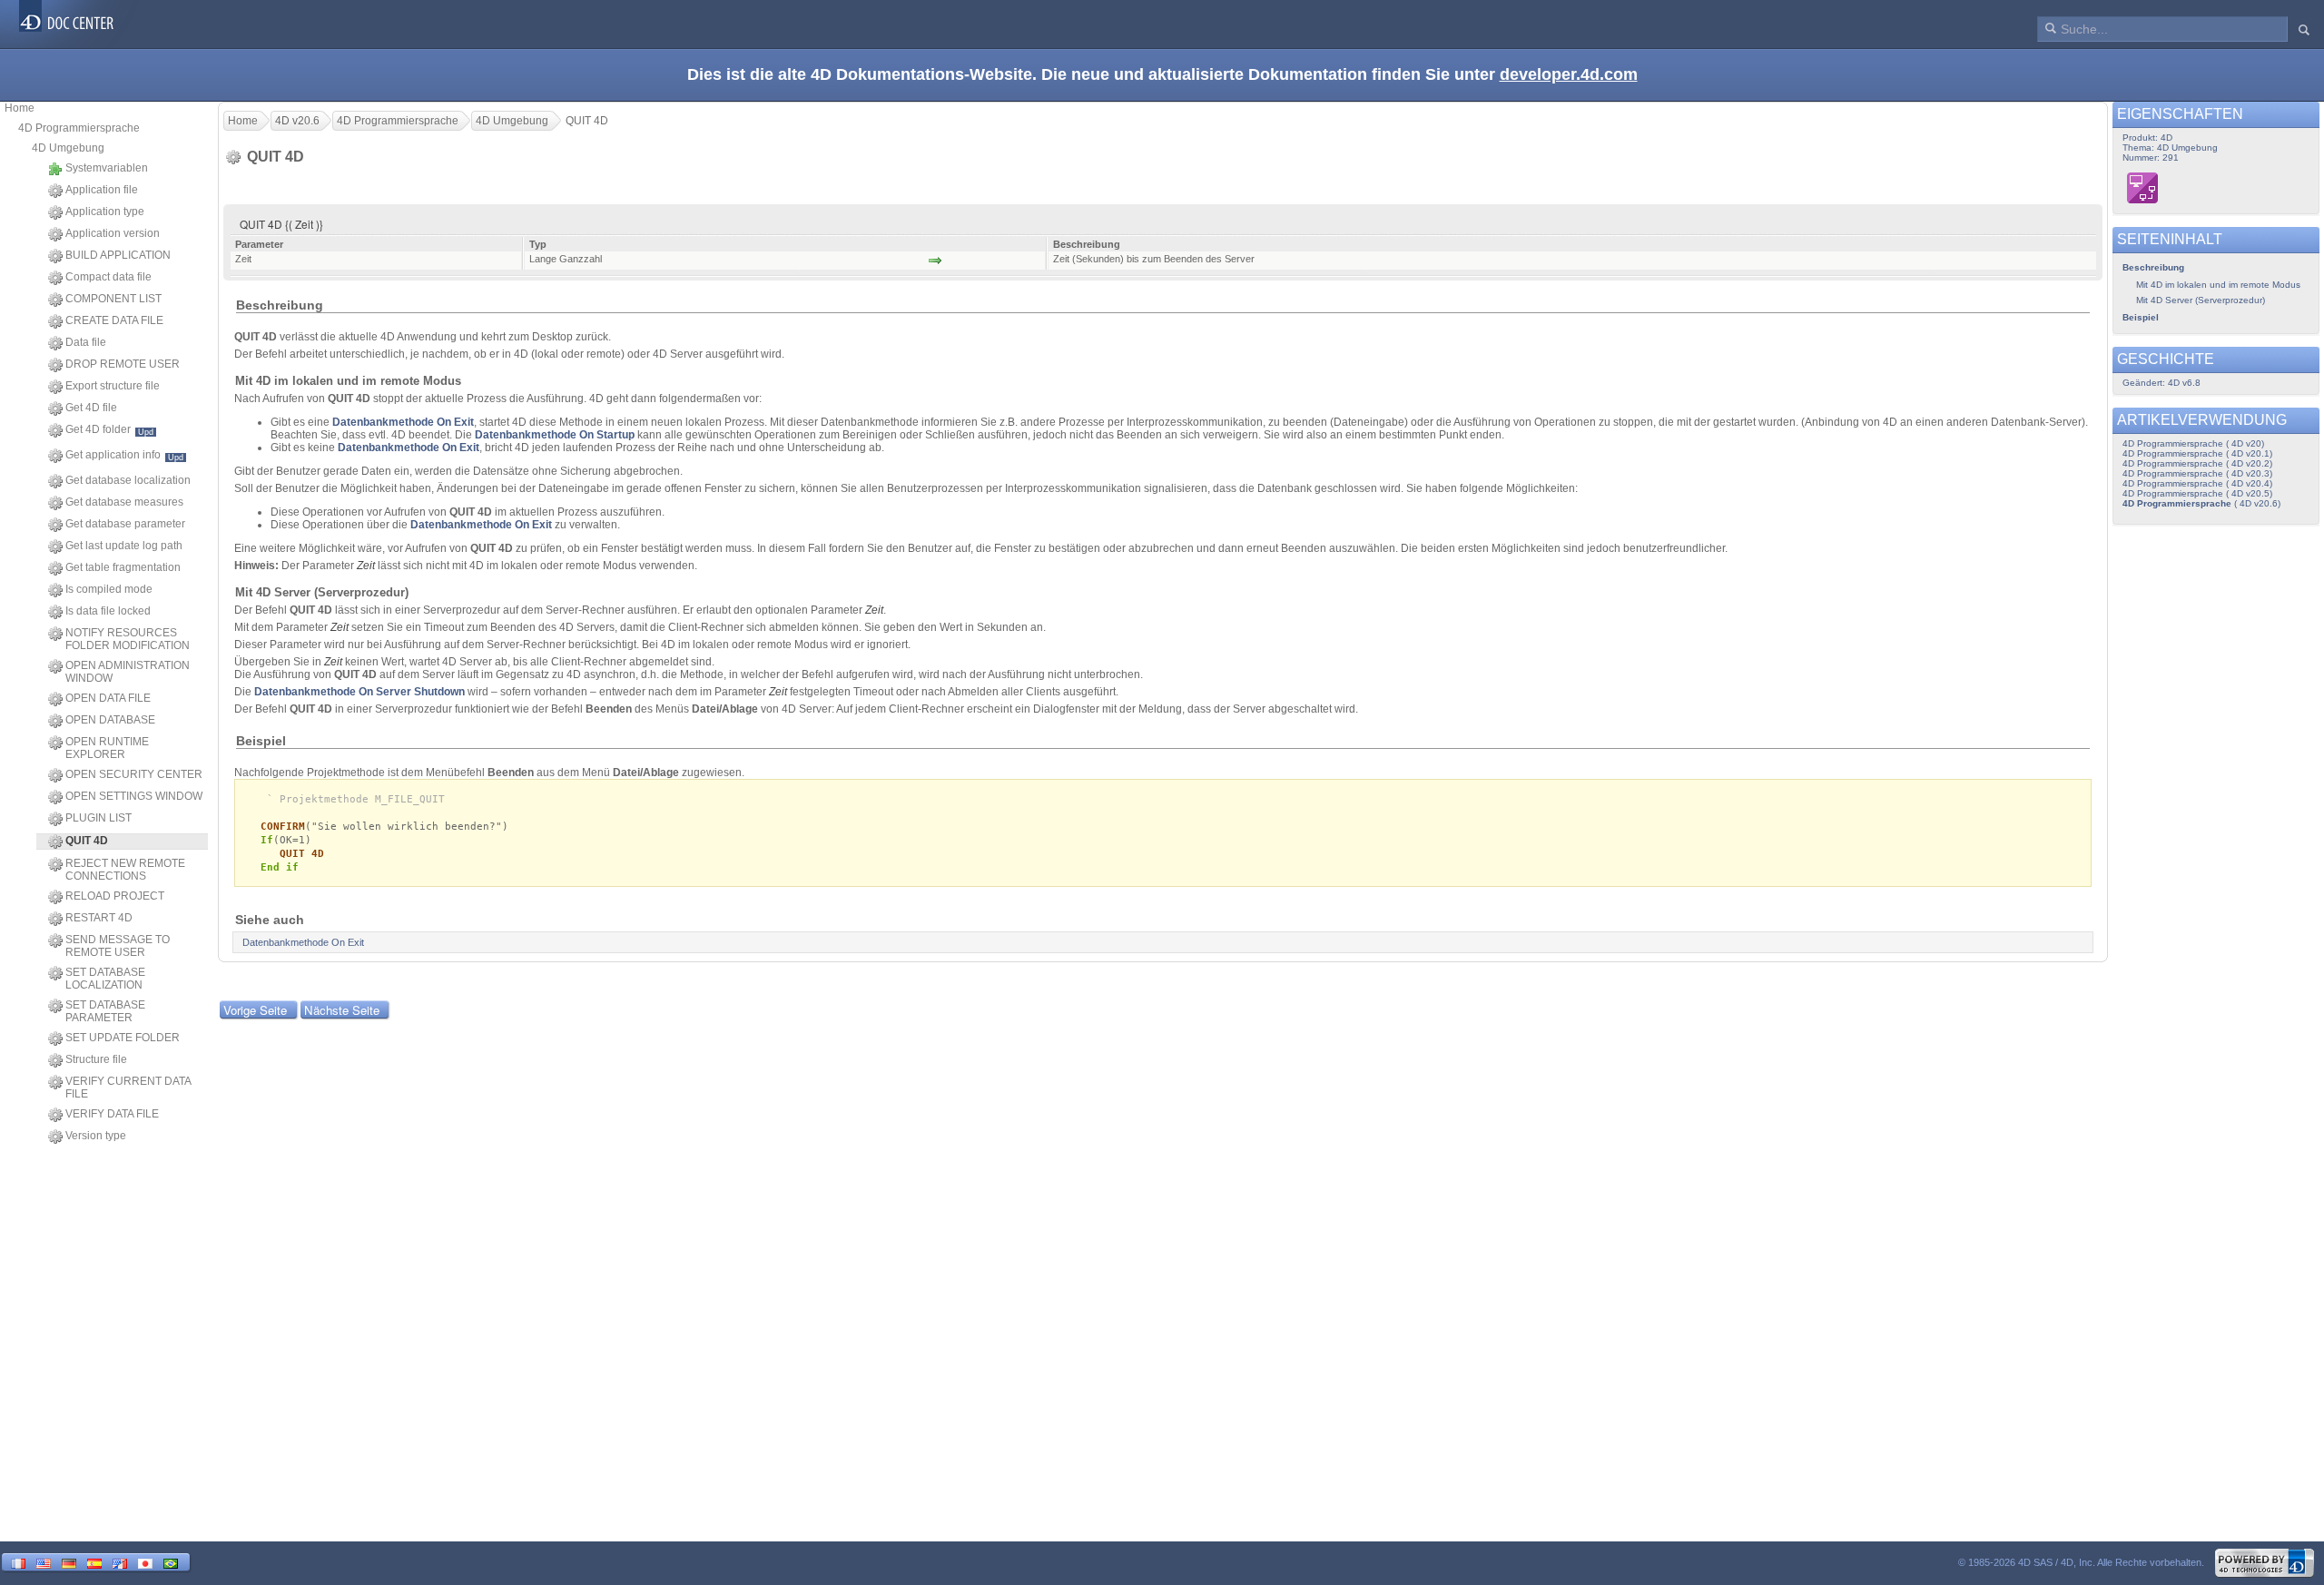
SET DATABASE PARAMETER (105, 1011)
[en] (44, 1562)
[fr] (18, 1562)
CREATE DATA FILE (114, 320)
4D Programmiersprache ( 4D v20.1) (2197, 453)
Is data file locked (108, 611)
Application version (113, 233)
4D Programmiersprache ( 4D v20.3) (2197, 473)
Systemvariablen (107, 168)
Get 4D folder (109, 430)
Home (20, 108)
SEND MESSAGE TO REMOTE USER (118, 946)
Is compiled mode (109, 589)
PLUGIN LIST (98, 818)
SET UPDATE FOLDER (123, 1038)
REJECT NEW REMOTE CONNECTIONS (125, 870)
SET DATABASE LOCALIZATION (105, 979)
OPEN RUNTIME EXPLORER (107, 748)
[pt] (171, 1562)
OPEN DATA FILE (108, 698)
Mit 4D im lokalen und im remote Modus (2218, 285)
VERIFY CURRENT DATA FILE (128, 1088)
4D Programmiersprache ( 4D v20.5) (2197, 493)
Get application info (124, 455)
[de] (69, 1562)
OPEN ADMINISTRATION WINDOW (128, 672)
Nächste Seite (342, 1010)
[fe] (120, 1562)
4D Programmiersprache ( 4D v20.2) (2197, 463)
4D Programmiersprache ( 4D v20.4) (2197, 483)
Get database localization (128, 480)
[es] (94, 1562)
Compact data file (108, 277)
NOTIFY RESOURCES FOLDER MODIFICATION (128, 639)
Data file (86, 342)
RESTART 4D (99, 918)
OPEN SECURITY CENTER (134, 774)
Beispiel (2141, 317)
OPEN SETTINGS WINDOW (134, 796)
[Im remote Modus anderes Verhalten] (2143, 188)
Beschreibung (2153, 267)
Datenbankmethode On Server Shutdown (359, 692)
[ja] (145, 1562)
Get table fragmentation (123, 567)
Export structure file (113, 386)
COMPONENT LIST (113, 299)
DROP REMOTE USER (123, 364)
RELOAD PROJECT (115, 896)
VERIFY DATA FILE (112, 1114)
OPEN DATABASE (110, 720)
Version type (96, 1136)
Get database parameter (125, 524)
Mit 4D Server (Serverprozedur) (2201, 300)
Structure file (96, 1059)
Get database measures (124, 502)
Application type (105, 212)
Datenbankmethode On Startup (555, 435)
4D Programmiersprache (79, 128)
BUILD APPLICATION (118, 255)
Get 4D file (91, 408)
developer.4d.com (1569, 74)
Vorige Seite (255, 1010)
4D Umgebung (68, 148)
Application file (102, 190)
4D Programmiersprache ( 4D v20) (2193, 443)
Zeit (874, 610)
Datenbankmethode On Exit (403, 422)
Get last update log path (124, 546)
